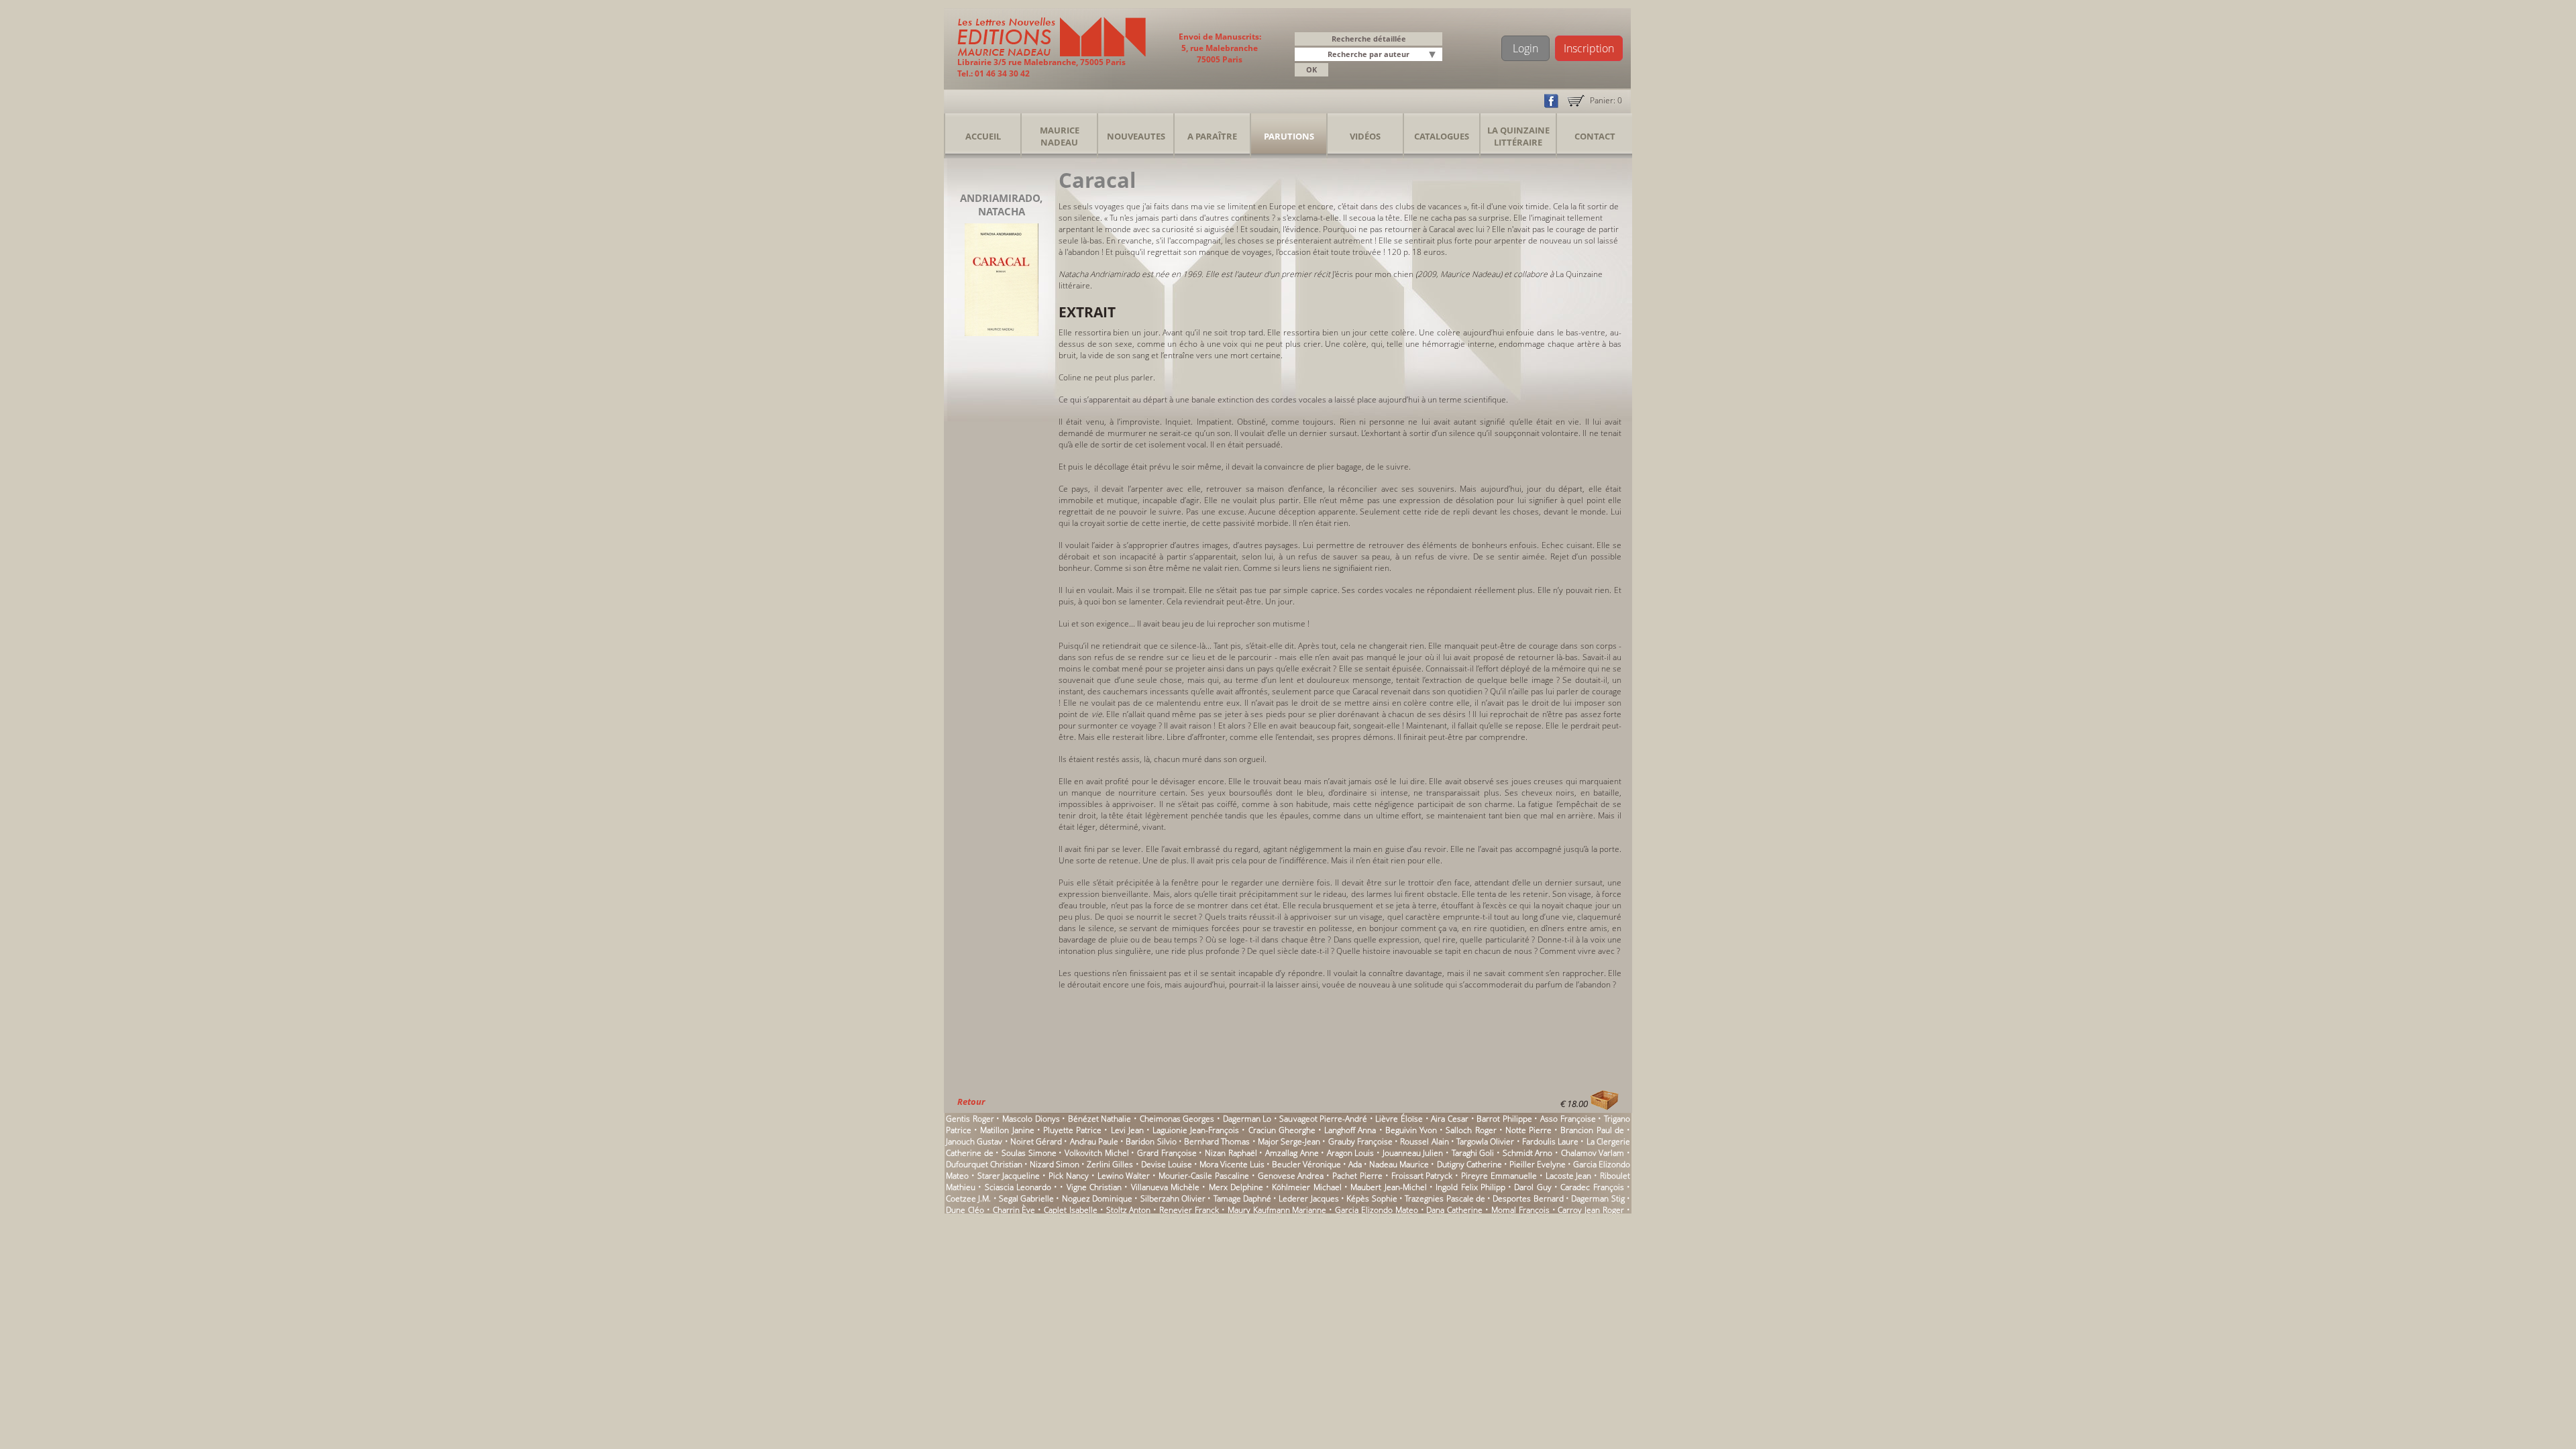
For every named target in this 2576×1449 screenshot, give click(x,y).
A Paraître (1212, 136)
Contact (1595, 136)
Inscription (1589, 48)
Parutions (1289, 136)
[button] (1434, 55)
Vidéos (1365, 136)
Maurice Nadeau (1060, 136)
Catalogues (1442, 136)
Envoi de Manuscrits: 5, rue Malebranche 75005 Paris (1220, 48)
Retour (971, 1102)
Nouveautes (1136, 136)
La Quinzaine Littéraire (1518, 136)
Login (1525, 48)
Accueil (983, 136)
